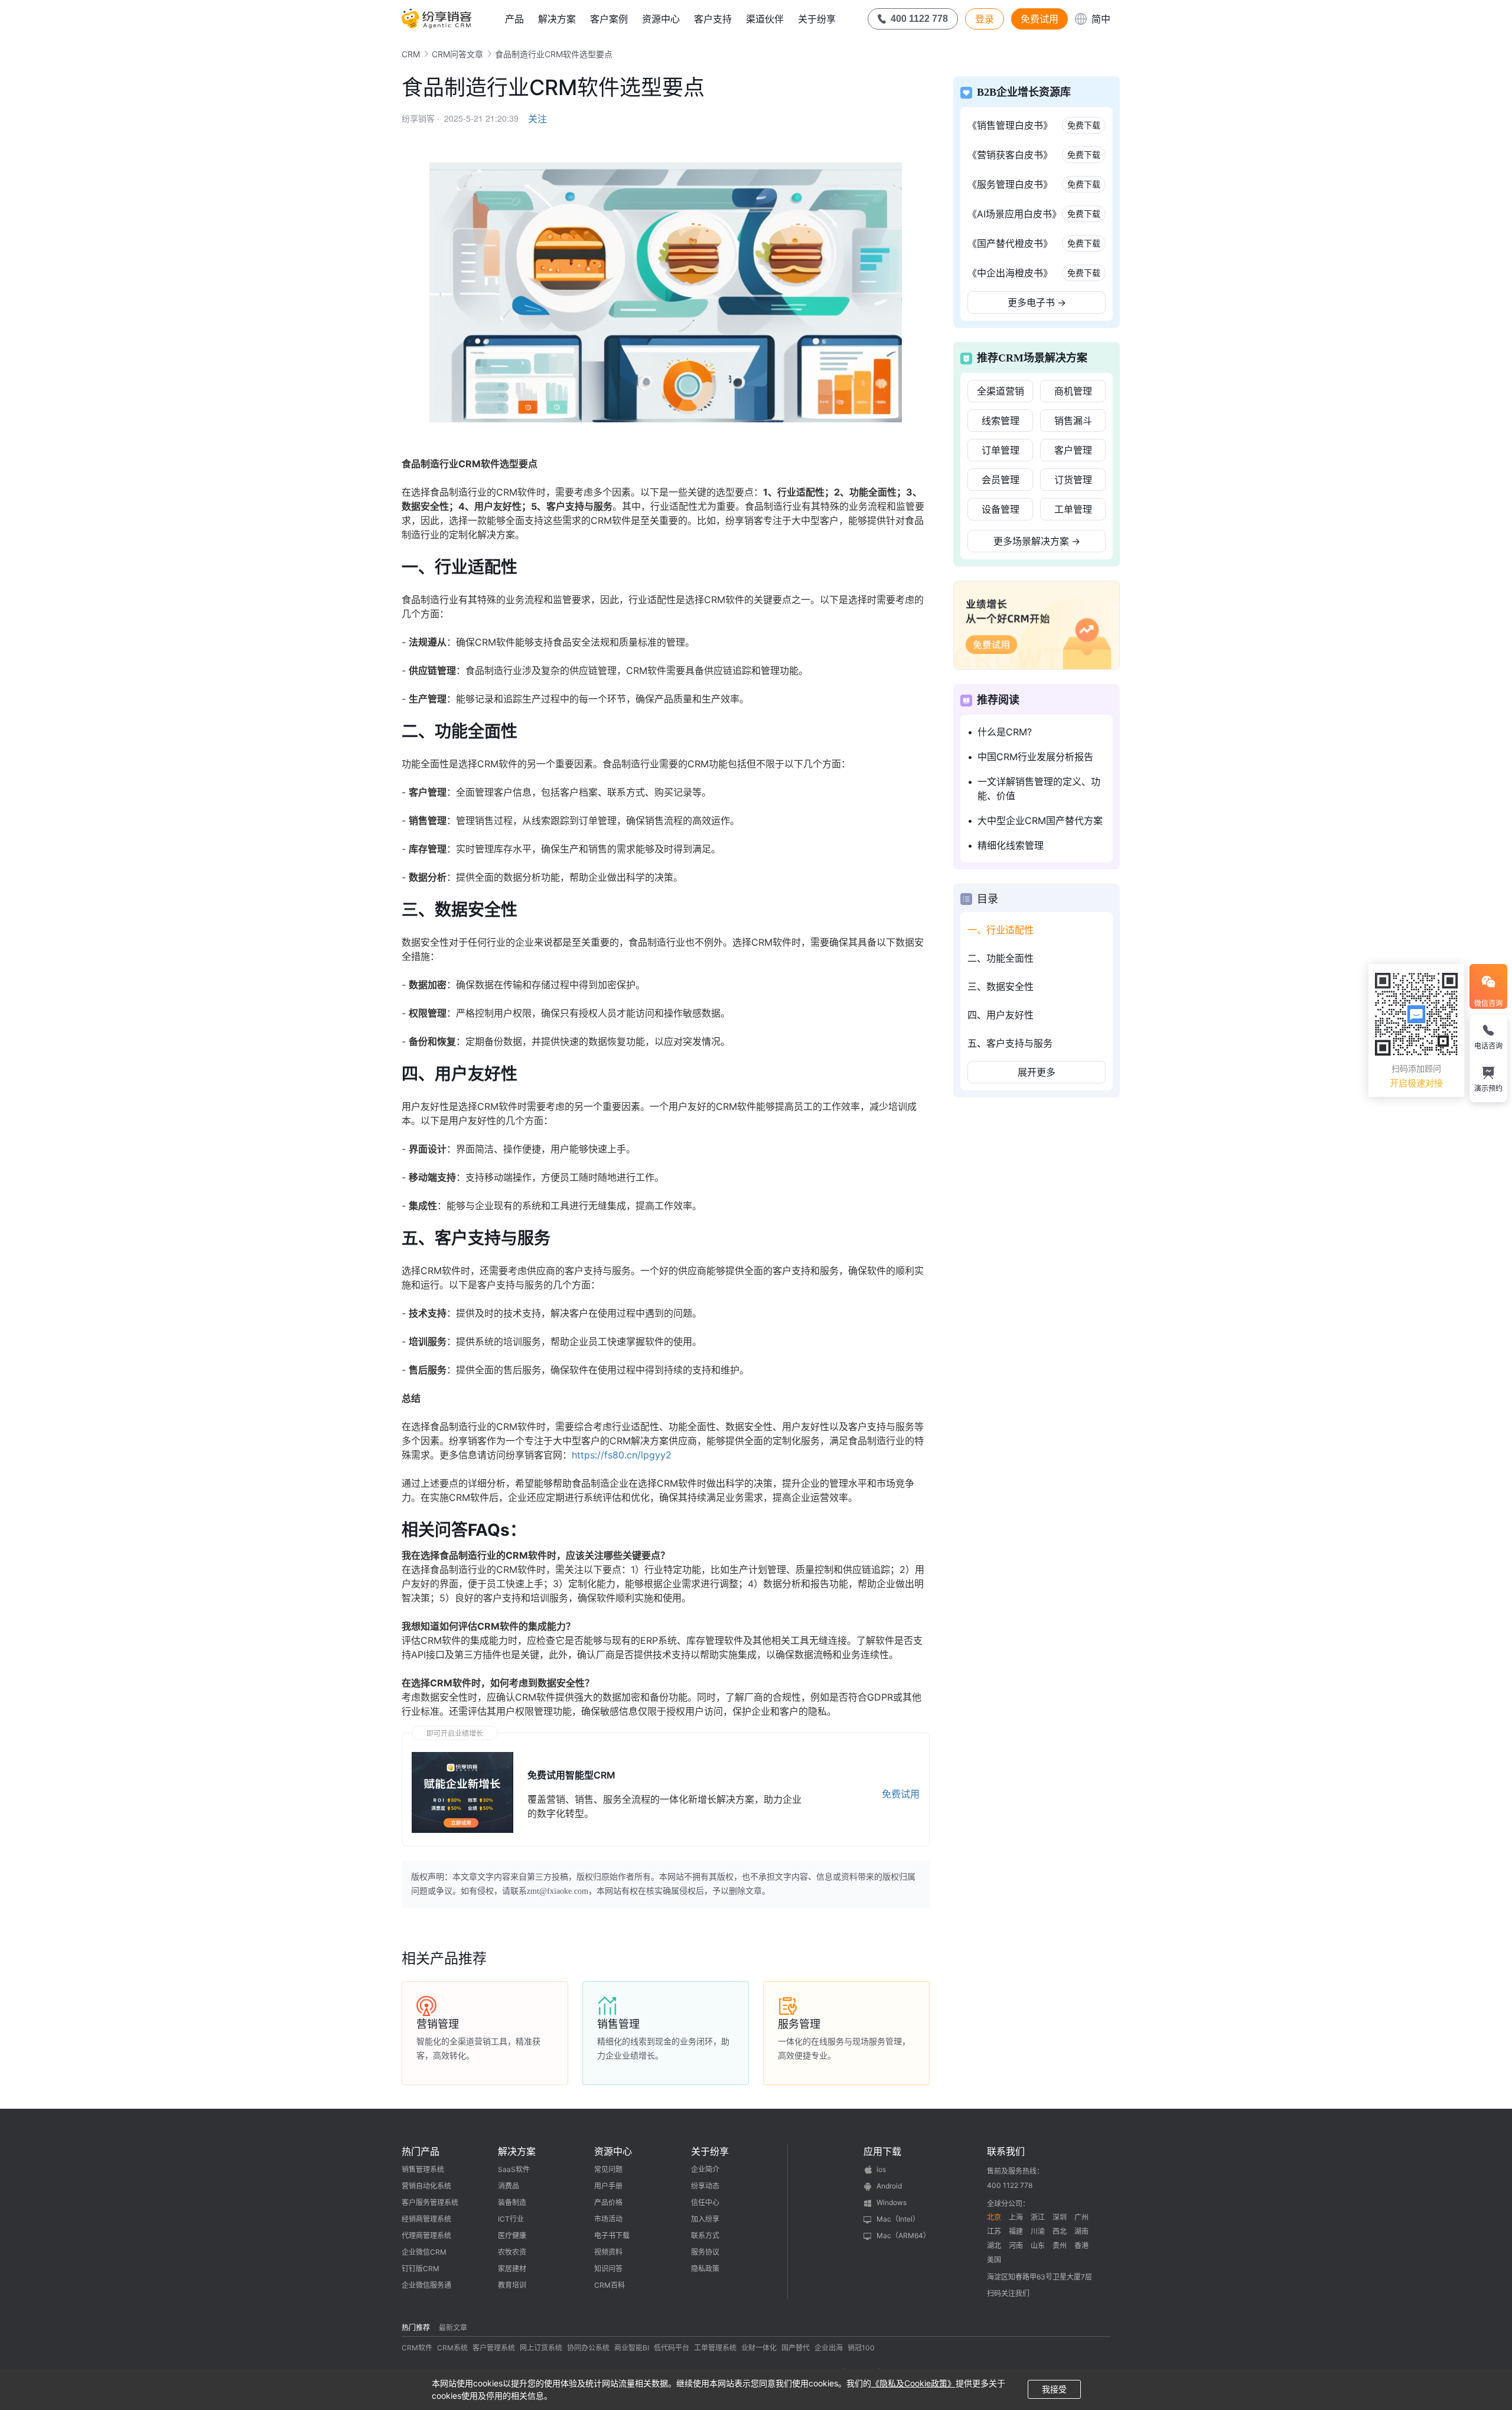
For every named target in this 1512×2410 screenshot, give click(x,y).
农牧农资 (512, 2252)
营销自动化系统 (426, 2186)
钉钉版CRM (421, 2269)
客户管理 (1073, 450)
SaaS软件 (514, 2169)
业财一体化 (759, 2348)
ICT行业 (511, 2219)
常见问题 (608, 2169)
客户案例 (609, 19)
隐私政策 (705, 2269)
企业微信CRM (424, 2252)
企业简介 (705, 2169)
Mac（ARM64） (903, 2235)
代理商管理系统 (426, 2235)
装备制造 (512, 2202)
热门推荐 (416, 2328)
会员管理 (1001, 480)
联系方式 (705, 2235)
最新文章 (453, 2328)
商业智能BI (632, 2348)
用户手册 (608, 2186)
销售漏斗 (1073, 421)
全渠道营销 (1001, 391)
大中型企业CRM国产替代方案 (1040, 820)
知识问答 (608, 2269)
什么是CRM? (1005, 732)
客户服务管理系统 (430, 2202)
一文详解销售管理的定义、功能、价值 (1039, 789)
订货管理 (1073, 480)
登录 (985, 19)
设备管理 (1001, 509)
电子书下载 (612, 2235)
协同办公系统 (588, 2348)
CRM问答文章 (457, 54)
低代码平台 (672, 2348)
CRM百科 (610, 2285)
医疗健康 (512, 2235)
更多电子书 (1037, 302)
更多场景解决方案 (1037, 541)
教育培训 (512, 2285)
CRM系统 (452, 2348)
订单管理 (1001, 450)
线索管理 (1001, 421)
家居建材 (512, 2269)
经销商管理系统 (426, 2219)
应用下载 (882, 2151)
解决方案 (557, 19)
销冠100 (861, 2348)
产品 (514, 19)
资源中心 (661, 19)
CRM (411, 54)
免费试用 (1039, 19)
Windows (892, 2202)
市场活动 (608, 2219)
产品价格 (608, 2202)
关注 (537, 119)
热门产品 (421, 2151)
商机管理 (1073, 391)
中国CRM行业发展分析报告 (1035, 757)
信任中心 (705, 2202)
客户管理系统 (494, 2348)
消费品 (509, 2186)
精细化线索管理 (1011, 845)
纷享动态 (705, 2186)
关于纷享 (817, 19)
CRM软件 (417, 2348)
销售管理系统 (423, 2169)
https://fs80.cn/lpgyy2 (622, 1455)
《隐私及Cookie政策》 (913, 2383)
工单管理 (1073, 509)
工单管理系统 (715, 2348)
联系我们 (1006, 2151)
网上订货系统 (541, 2348)
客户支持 (713, 19)
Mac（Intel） (898, 2219)
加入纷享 (705, 2219)
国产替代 (796, 2348)
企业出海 (829, 2348)
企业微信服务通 (426, 2285)
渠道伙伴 (765, 19)
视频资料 (608, 2252)
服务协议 (705, 2252)
